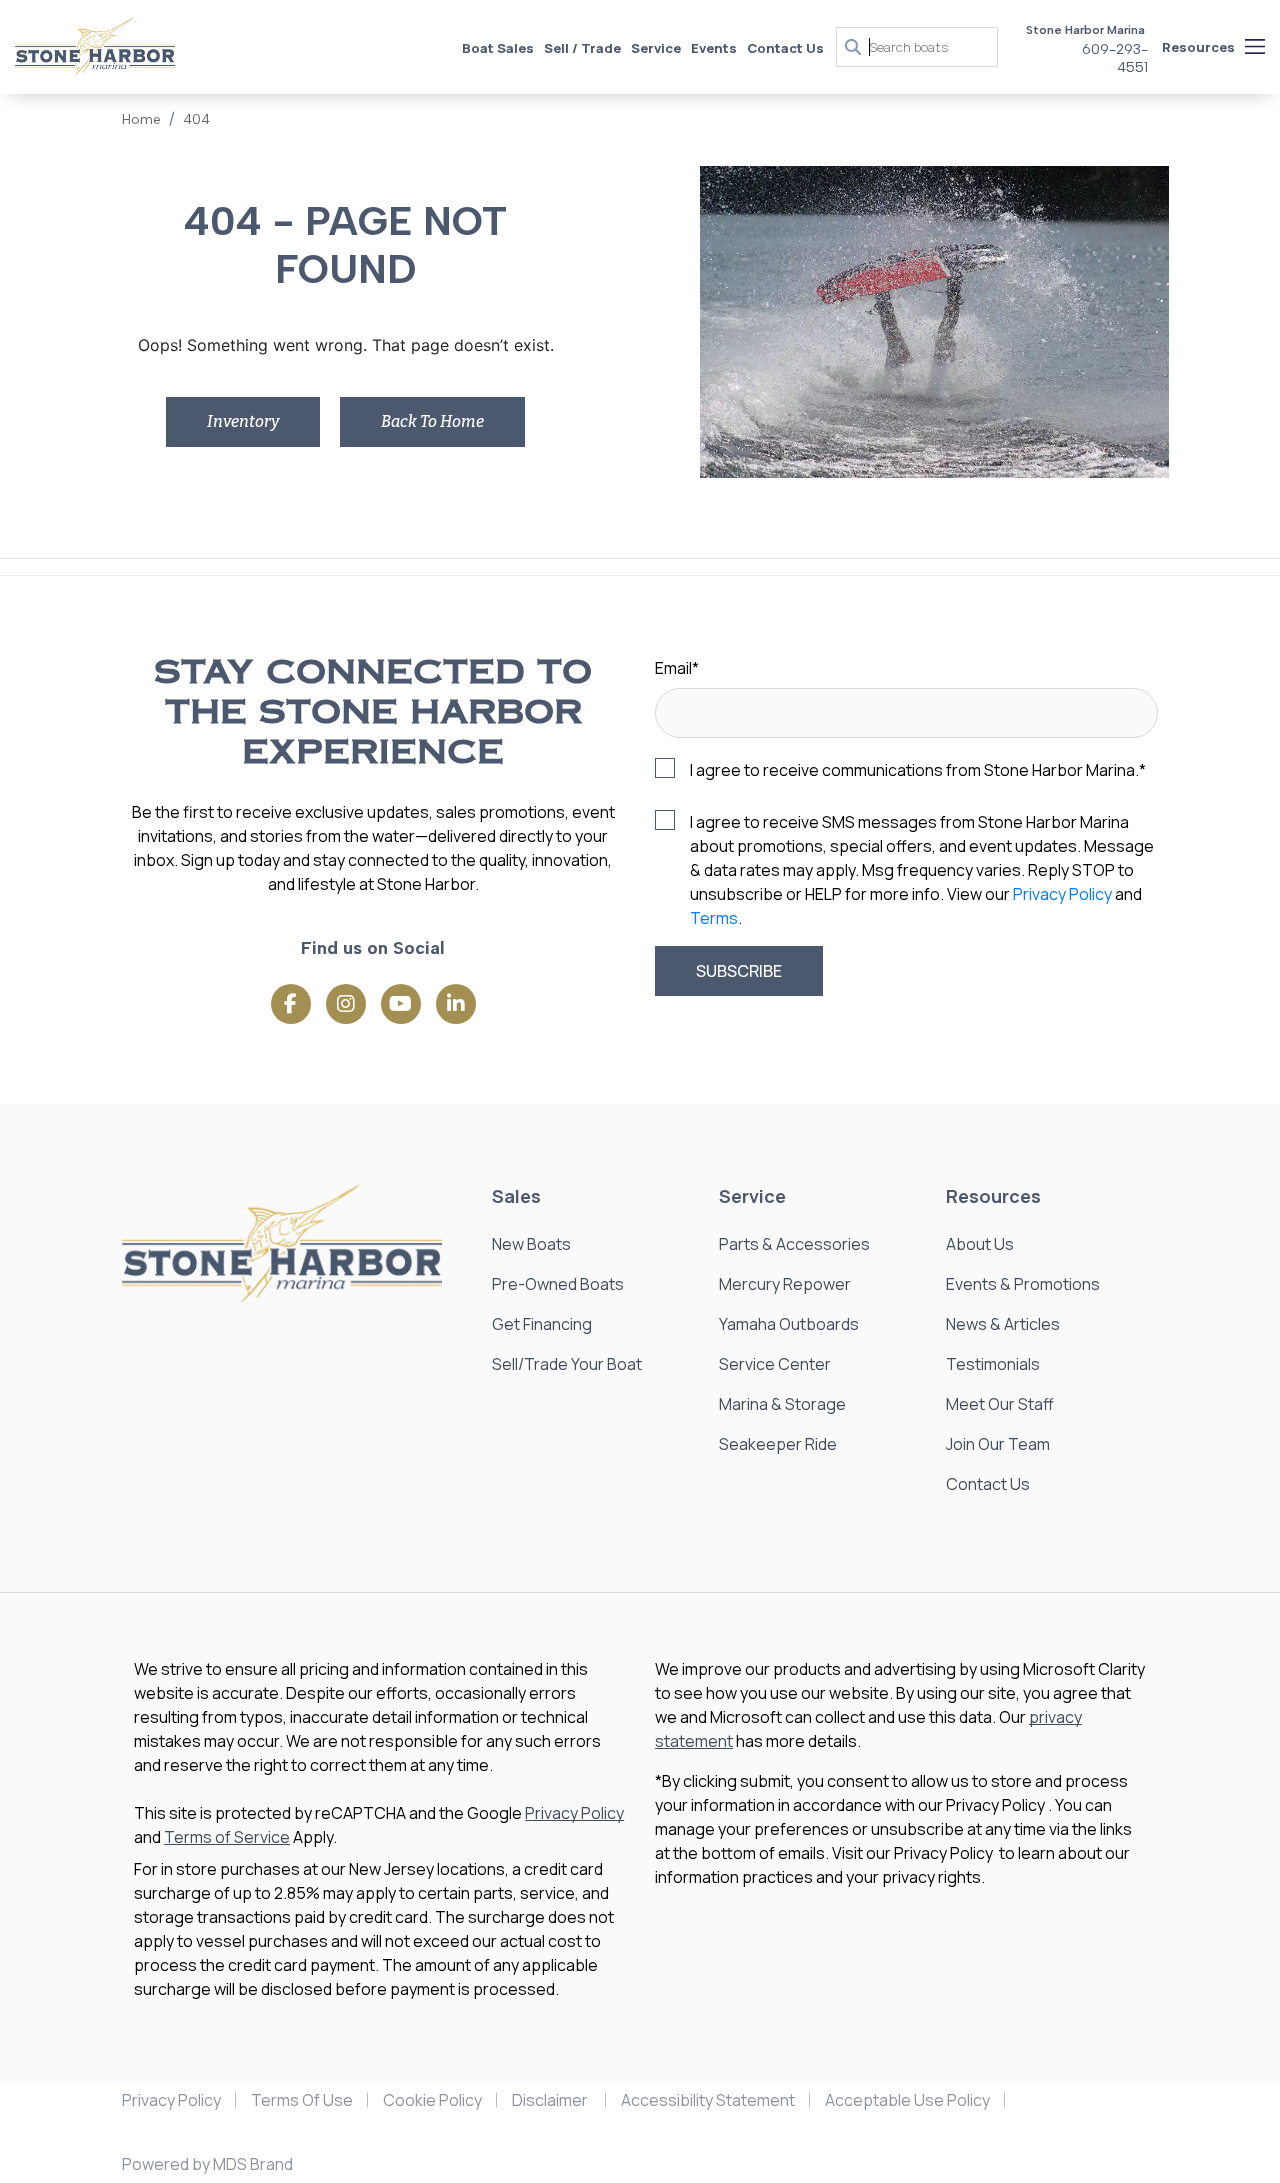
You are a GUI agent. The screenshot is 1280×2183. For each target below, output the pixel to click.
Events (714, 48)
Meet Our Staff (1000, 1404)
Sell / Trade (582, 48)
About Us (980, 1244)
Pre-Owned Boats (558, 1284)
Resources (1198, 47)
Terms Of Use (302, 2100)
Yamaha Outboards (789, 1324)
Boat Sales (498, 48)
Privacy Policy (1062, 894)
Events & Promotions (1023, 1284)
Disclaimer (551, 2100)
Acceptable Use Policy (907, 2100)
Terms (714, 918)
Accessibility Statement (708, 2100)
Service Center (775, 1364)
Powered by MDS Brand (207, 2164)
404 (196, 119)
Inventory (243, 421)
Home (141, 119)
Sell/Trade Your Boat (567, 1364)
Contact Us (785, 48)
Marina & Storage (782, 1404)
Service (656, 48)
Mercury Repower (785, 1284)
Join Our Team (998, 1444)
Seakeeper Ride (778, 1444)
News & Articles (1003, 1324)
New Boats (531, 1244)
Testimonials (993, 1364)
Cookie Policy (432, 2100)
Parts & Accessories (794, 1244)
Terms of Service (227, 1837)
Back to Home (432, 421)
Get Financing (542, 1324)
